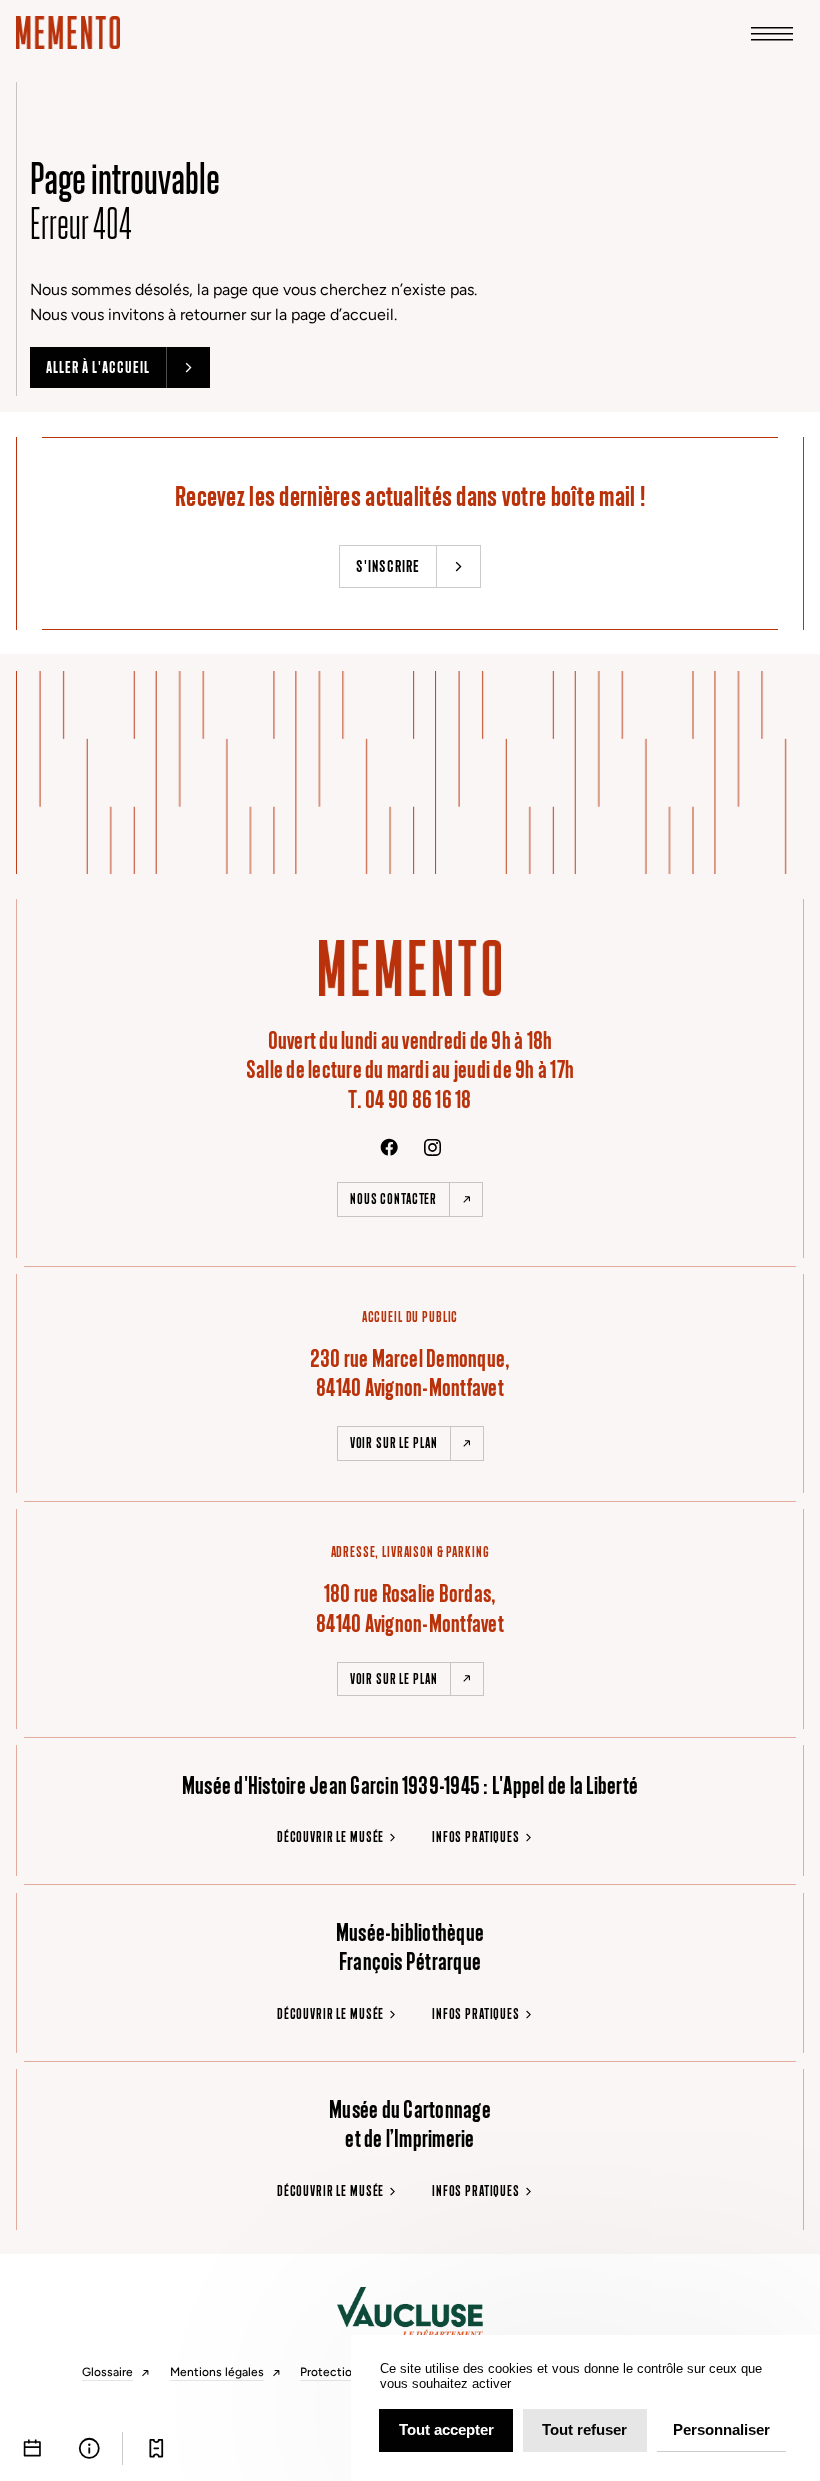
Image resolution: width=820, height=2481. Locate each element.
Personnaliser (721, 2430)
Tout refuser (584, 2430)
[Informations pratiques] (89, 2448)
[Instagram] (432, 1147)
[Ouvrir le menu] (772, 32)
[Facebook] (389, 1147)
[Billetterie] (156, 2448)
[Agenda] (32, 2448)
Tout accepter (446, 2430)
